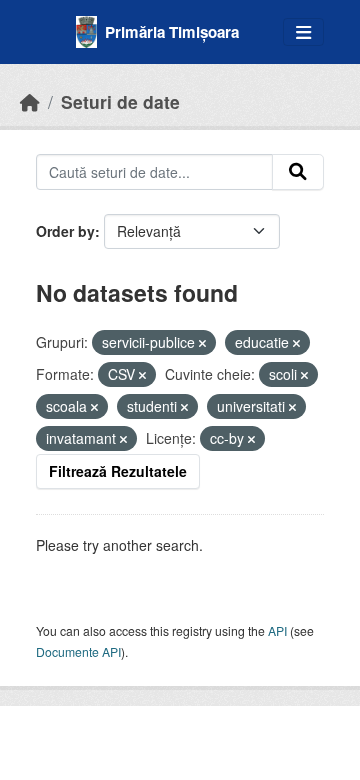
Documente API (78, 651)
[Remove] (202, 343)
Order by (65, 231)
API (277, 630)
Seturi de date (120, 101)
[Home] (30, 101)
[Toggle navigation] (303, 32)
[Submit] (298, 172)
